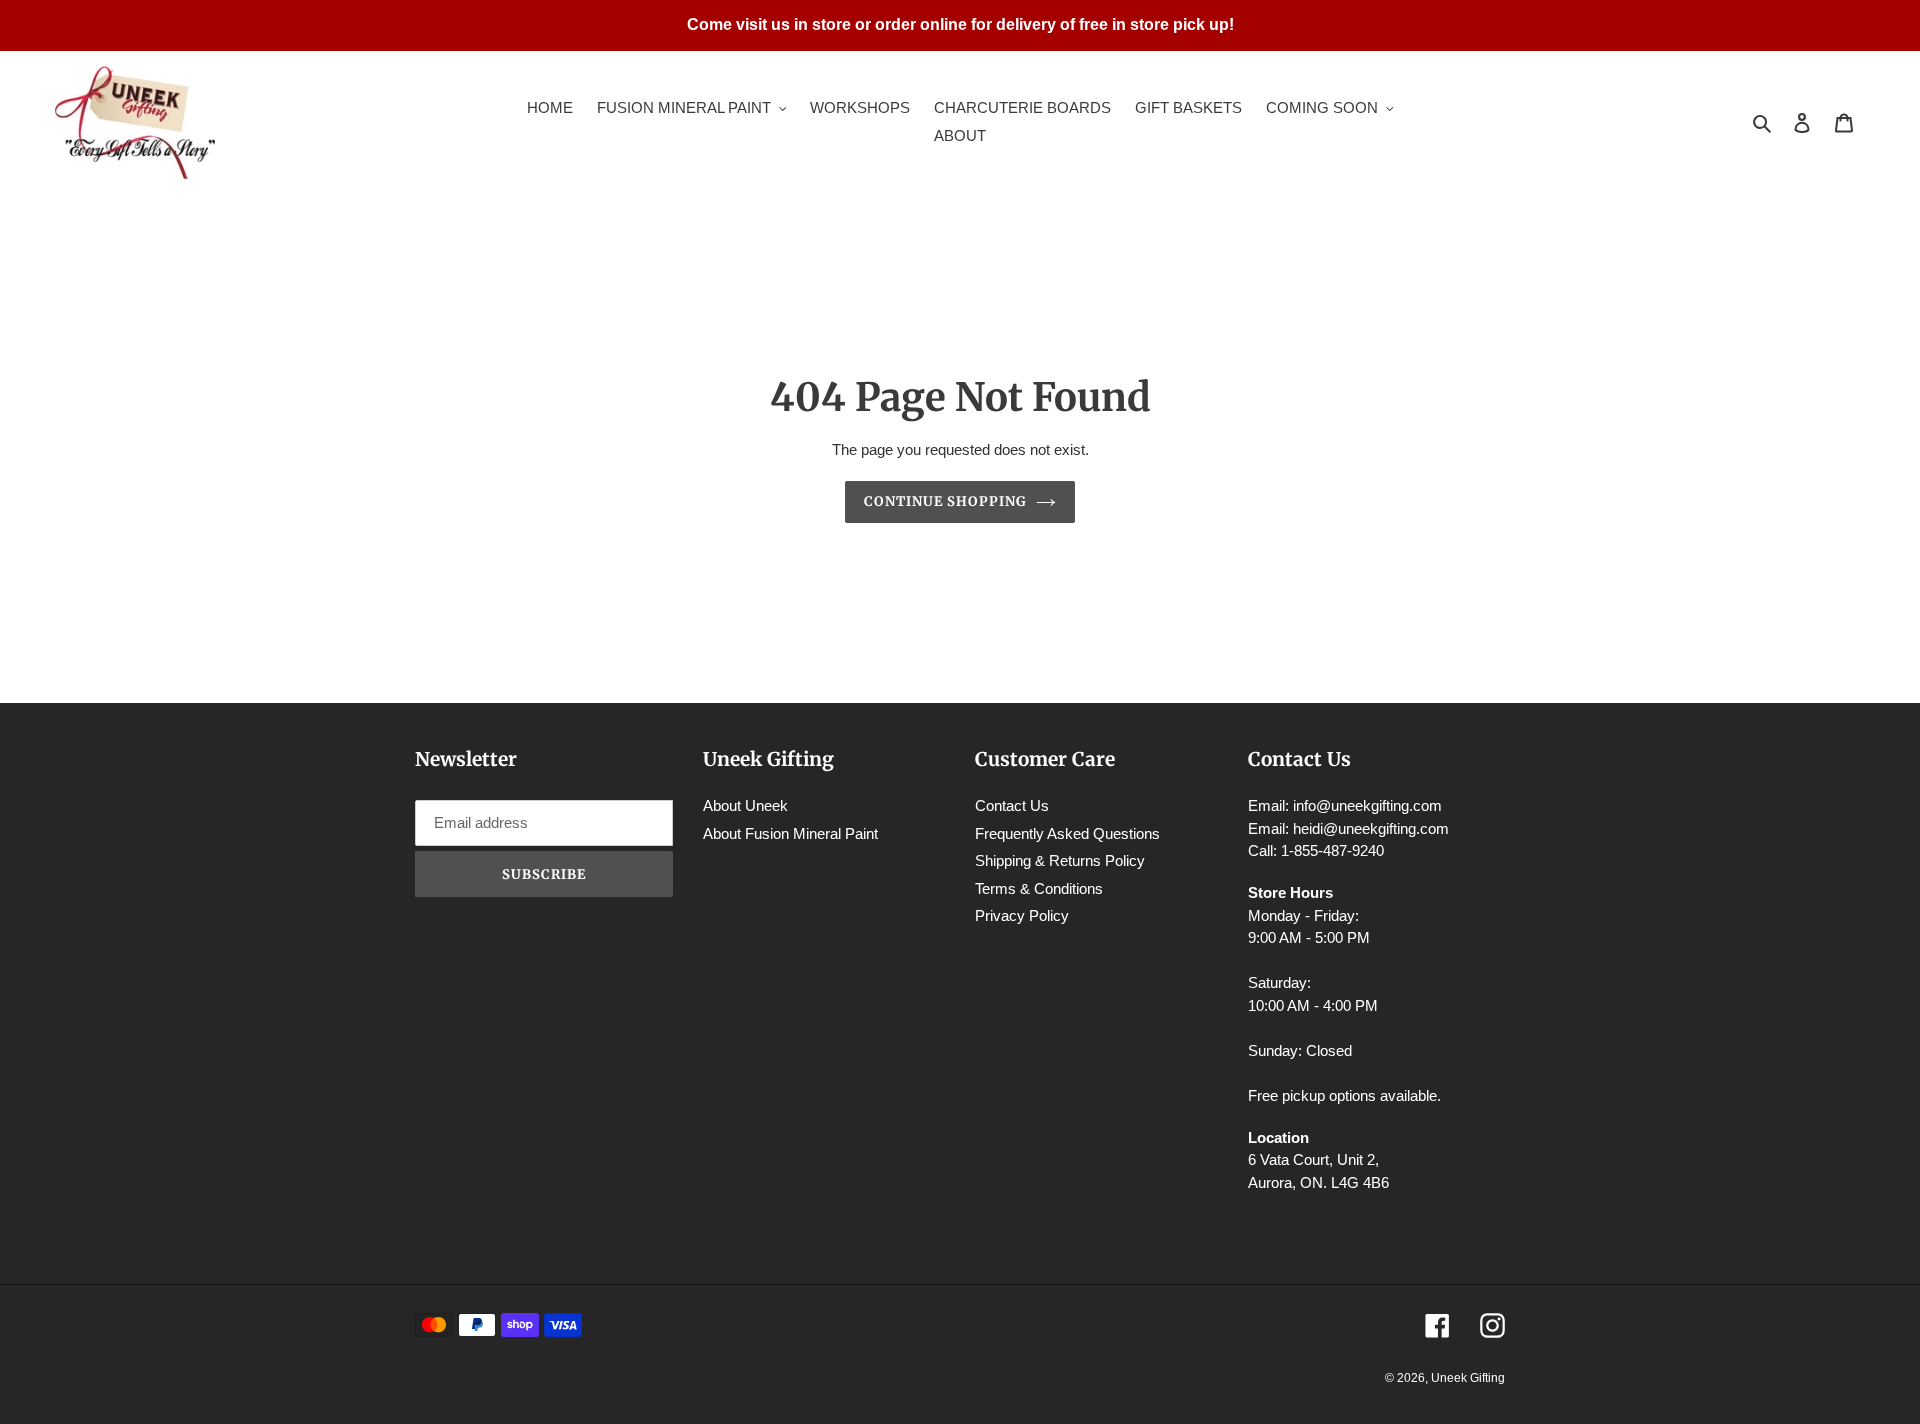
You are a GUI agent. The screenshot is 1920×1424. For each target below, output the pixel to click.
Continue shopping (945, 501)
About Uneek (745, 805)
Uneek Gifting (1468, 1378)
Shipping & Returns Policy (1060, 860)
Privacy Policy (1022, 915)
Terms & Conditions (1039, 888)
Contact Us (1012, 805)
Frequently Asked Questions (1067, 833)
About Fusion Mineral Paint (790, 833)
